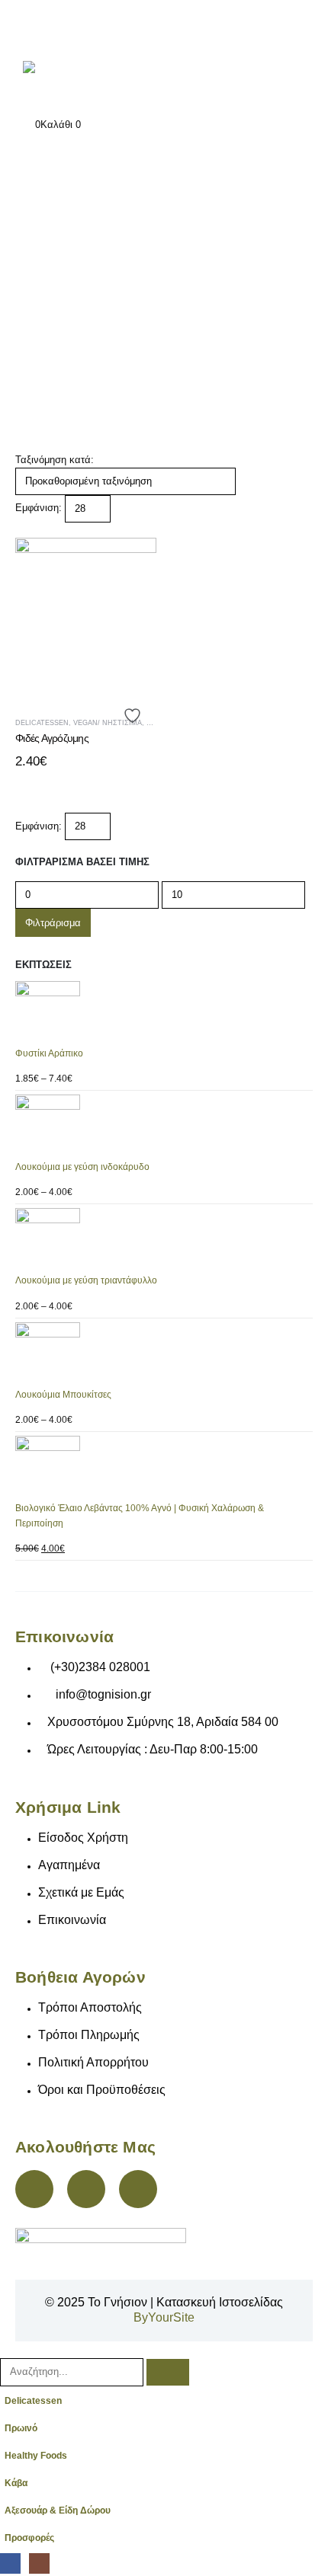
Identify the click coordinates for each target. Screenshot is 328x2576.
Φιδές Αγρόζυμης (52, 738)
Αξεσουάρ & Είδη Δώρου (58, 2510)
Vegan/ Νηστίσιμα (108, 723)
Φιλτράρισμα (53, 923)
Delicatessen (33, 2400)
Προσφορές (29, 2538)
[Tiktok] (138, 2189)
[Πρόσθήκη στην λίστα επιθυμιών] (134, 716)
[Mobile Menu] (32, 27)
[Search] (168, 2372)
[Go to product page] (164, 1013)
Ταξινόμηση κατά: (55, 460)
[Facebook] (34, 2189)
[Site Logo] (72, 81)
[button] (21, 530)
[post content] (86, 608)
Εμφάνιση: (39, 508)
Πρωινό (21, 2428)
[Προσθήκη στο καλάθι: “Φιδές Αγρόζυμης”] (131, 563)
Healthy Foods (36, 2455)
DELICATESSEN (42, 723)
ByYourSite (164, 2317)
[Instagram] (86, 2189)
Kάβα (16, 2483)
